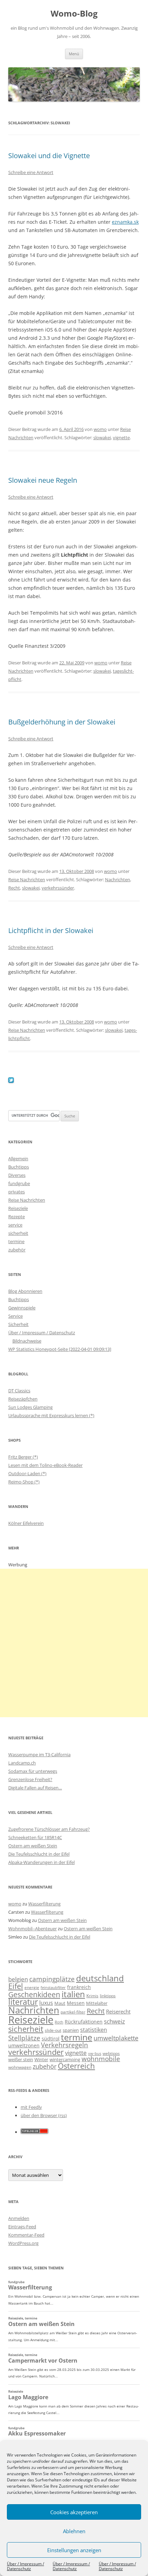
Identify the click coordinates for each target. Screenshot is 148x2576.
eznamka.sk (125, 222)
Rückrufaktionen (84, 2022)
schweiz (114, 2021)
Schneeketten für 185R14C (35, 1837)
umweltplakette (116, 2038)
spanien (71, 2030)
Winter (41, 2059)
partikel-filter (73, 2012)
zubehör (17, 1250)
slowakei (102, 438)
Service (15, 1316)
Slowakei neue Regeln (43, 480)
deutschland (100, 1978)
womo (100, 429)
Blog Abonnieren (25, 1291)
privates (17, 1192)
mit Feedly (31, 2107)
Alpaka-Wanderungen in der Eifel (41, 1862)
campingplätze (52, 1979)
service (15, 1225)
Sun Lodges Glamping (30, 1407)
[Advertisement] (74, 1643)
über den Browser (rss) (44, 2115)
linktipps (108, 1996)
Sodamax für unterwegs (33, 1771)
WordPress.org (23, 2243)
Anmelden (19, 2218)
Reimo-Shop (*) (24, 1482)
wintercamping (65, 2059)
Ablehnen (74, 2531)
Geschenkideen (34, 1994)
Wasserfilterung (44, 1904)
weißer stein (21, 2059)
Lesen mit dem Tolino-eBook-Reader (45, 1465)
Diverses (17, 1175)
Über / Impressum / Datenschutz (25, 2566)
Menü (74, 54)
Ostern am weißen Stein (33, 1846)
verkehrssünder (58, 888)
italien (73, 1994)
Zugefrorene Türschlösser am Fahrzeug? (49, 1829)
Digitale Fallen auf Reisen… (35, 1788)
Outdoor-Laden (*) (27, 1473)
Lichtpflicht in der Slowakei (51, 930)
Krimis (92, 1996)
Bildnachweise (27, 1341)
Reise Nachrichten (27, 880)
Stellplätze (24, 2038)
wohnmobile (101, 2059)
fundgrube (19, 1183)
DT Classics (19, 1391)
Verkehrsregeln (65, 2045)
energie (32, 1987)
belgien (18, 1979)
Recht (14, 888)
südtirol (51, 2039)
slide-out (53, 2030)
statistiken (94, 2030)
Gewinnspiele (22, 1308)
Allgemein (18, 1159)
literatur (23, 2002)
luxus (46, 2003)
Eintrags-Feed (22, 2227)
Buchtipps (19, 1167)
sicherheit (18, 1233)
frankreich (79, 1987)
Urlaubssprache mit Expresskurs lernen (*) (51, 1415)
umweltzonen (24, 2045)
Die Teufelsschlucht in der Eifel (39, 1854)
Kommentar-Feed (26, 2235)
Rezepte (17, 1217)
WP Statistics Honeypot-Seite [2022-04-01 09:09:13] (60, 1349)
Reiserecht (118, 2011)
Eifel (16, 1986)
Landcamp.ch (22, 1763)
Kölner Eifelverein (26, 1523)
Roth (59, 2022)
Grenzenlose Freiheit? (30, 1779)
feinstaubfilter (53, 1987)
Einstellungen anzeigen (74, 2550)
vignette (121, 438)
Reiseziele (18, 1208)
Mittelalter (97, 2003)
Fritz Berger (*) (23, 1457)
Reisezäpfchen (23, 1399)
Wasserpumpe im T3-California (39, 1755)
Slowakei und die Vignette (49, 156)
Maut (60, 2003)
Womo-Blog (74, 14)
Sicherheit (18, 1324)
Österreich (76, 2066)
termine (16, 1241)
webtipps (111, 2053)
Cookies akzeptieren (74, 2512)
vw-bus (95, 2053)
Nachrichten (118, 880)
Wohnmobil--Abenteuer (33, 1929)
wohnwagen (20, 2067)
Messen (76, 2003)
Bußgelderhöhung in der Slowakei (62, 722)
